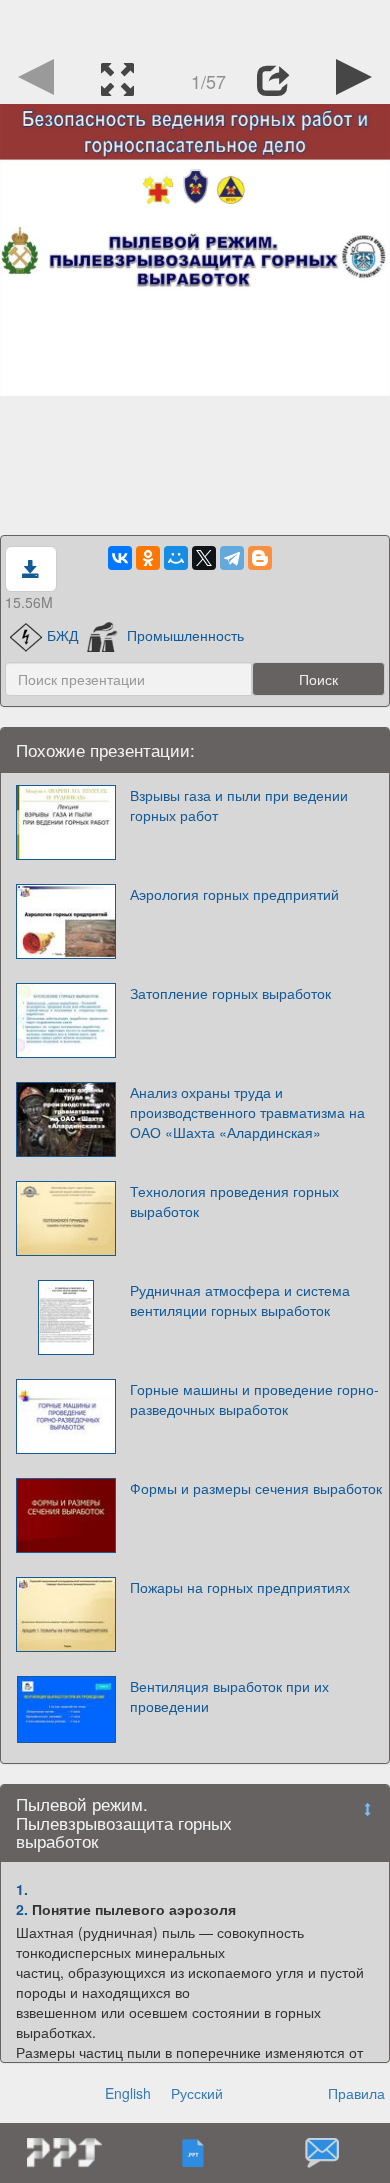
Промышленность (185, 635)
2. (22, 1909)
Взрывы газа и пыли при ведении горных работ (239, 805)
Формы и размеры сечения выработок (256, 1488)
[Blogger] (260, 558)
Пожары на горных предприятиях (240, 1587)
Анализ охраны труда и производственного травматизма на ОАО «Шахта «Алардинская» (247, 1112)
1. (22, 1889)
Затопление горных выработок (230, 993)
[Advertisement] (195, 25)
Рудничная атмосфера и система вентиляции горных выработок (240, 1300)
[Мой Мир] (176, 558)
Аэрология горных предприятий (234, 894)
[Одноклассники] (148, 558)
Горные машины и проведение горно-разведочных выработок (254, 1399)
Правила (356, 2093)
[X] (204, 558)
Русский (197, 2093)
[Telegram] (232, 558)
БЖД (62, 635)
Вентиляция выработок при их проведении (229, 1696)
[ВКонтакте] (120, 558)
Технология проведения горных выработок (234, 1201)
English (128, 2093)
